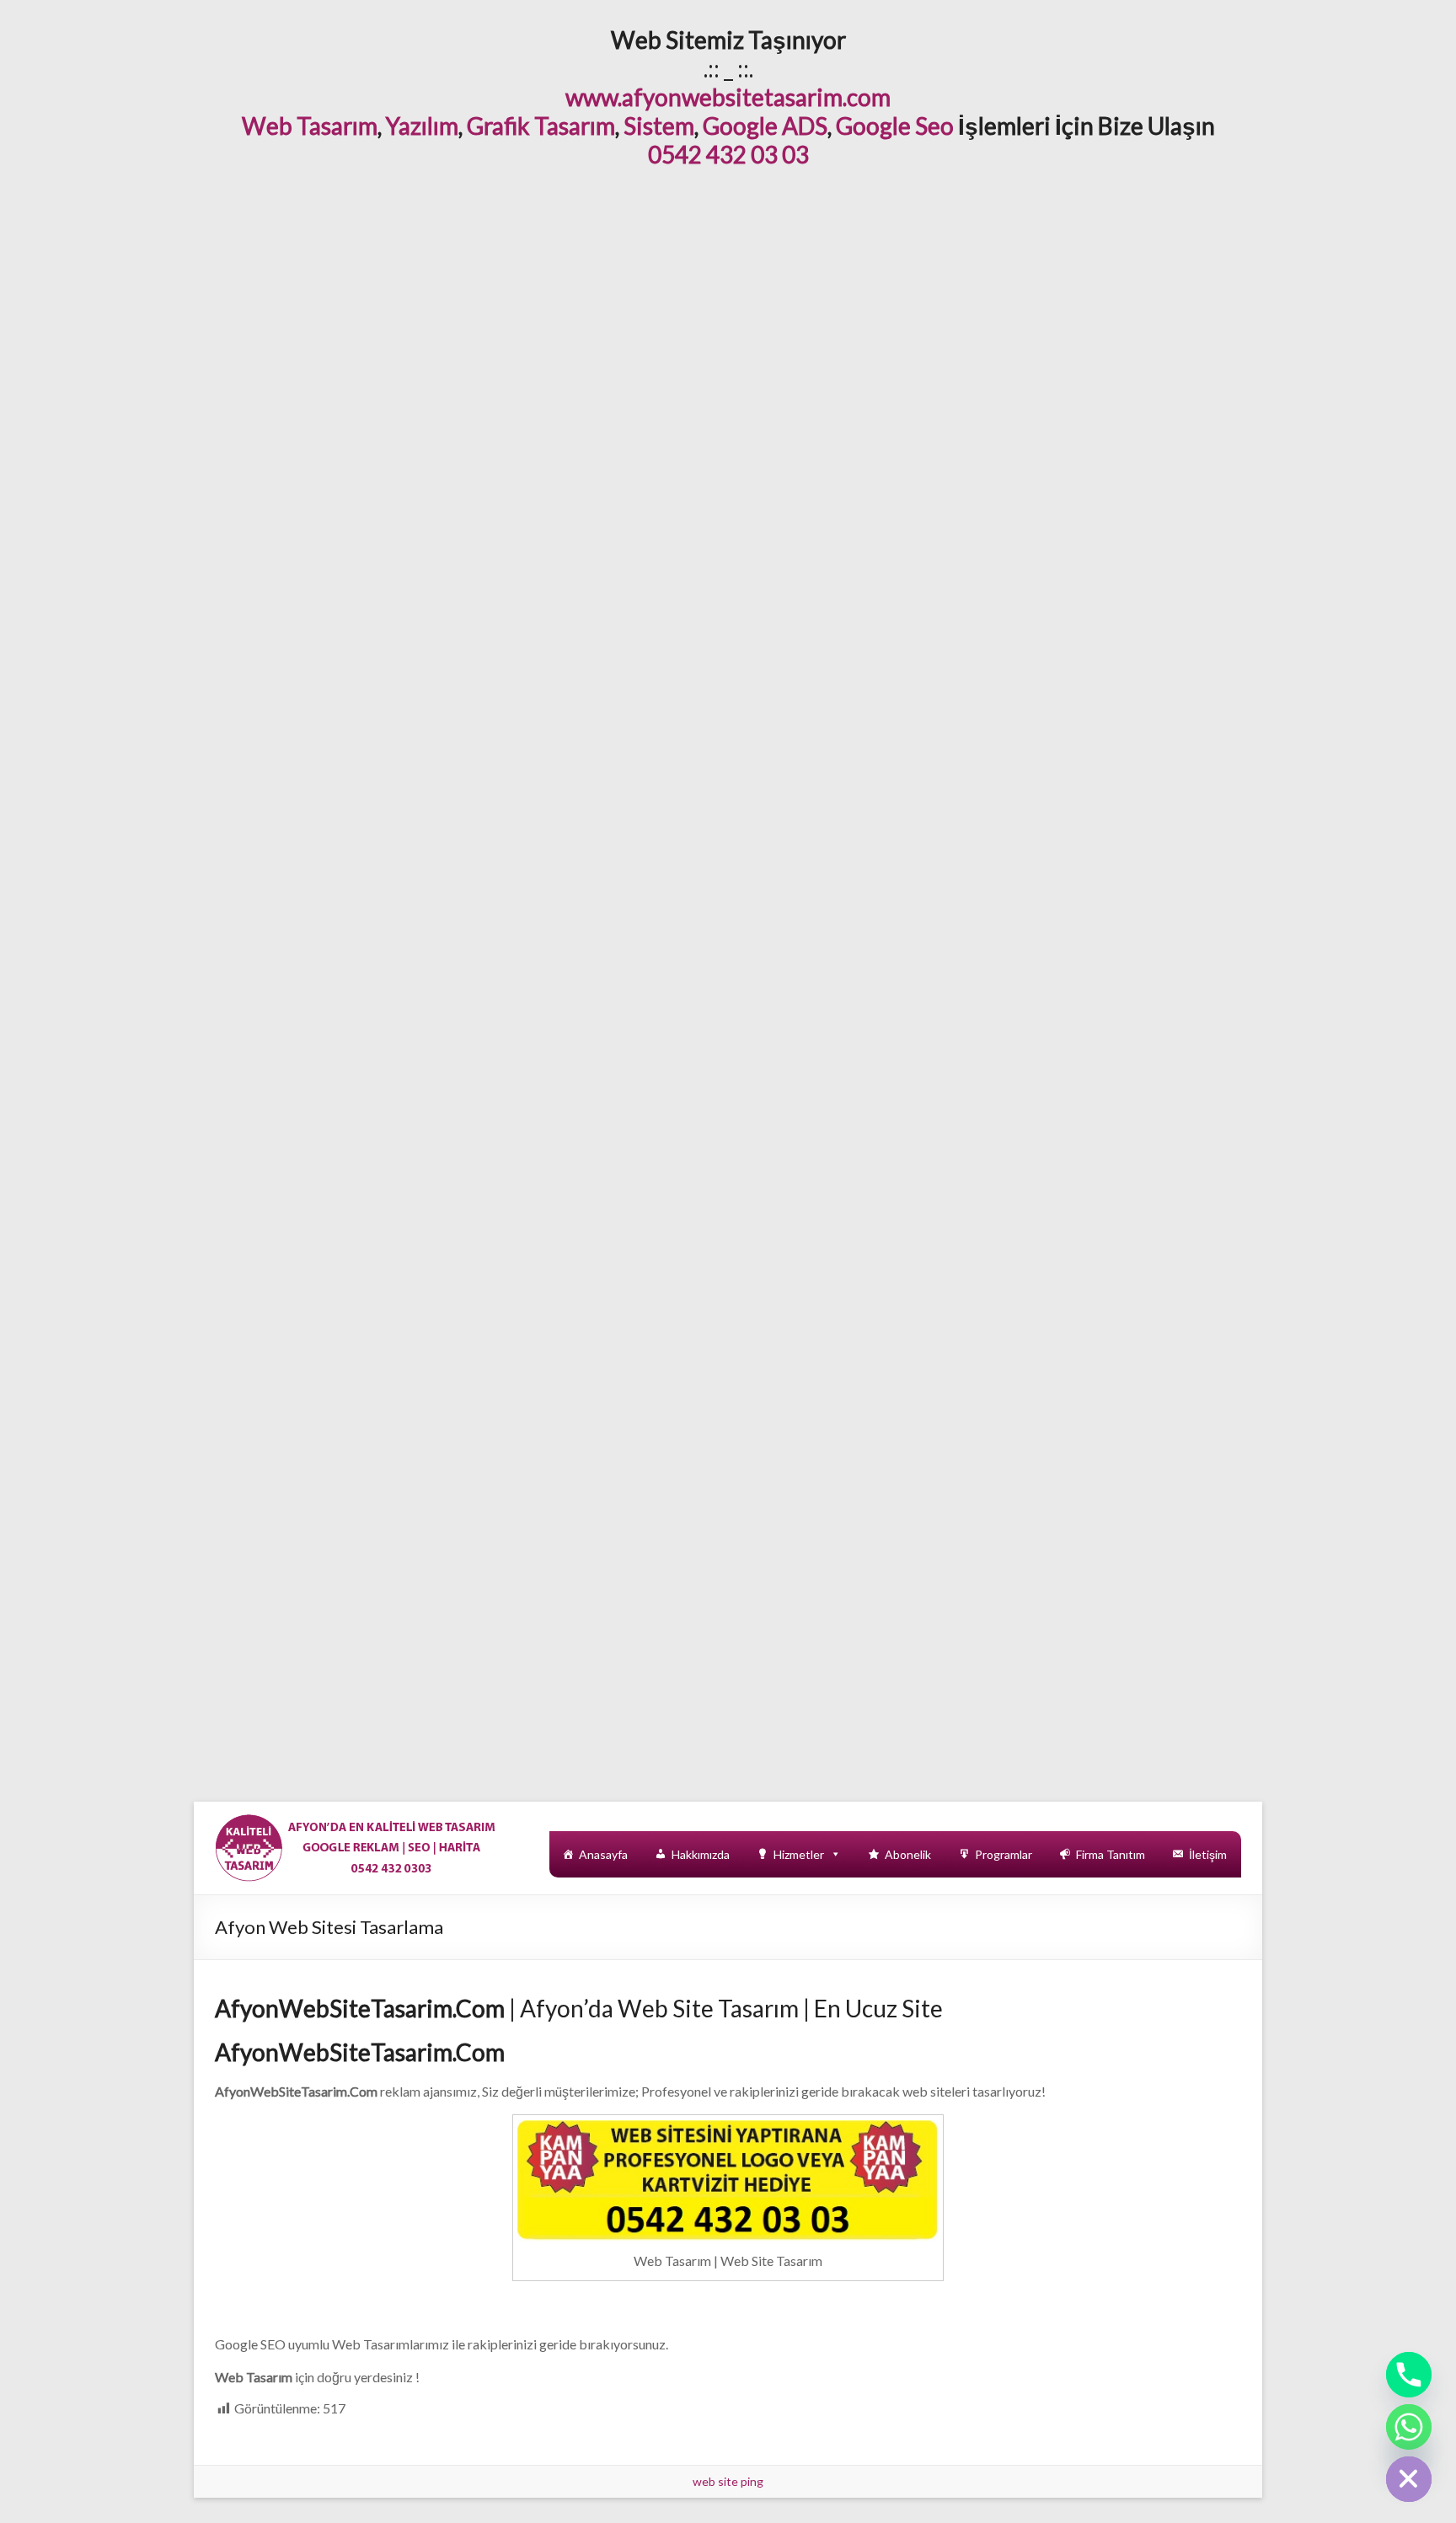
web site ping (728, 2481)
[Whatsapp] (1409, 2427)
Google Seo (895, 126)
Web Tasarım (310, 126)
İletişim (1208, 1854)
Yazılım (422, 126)
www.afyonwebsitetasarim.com (728, 97)
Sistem (659, 126)
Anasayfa (603, 1854)
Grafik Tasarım (541, 126)
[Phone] (1409, 2375)
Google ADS (765, 126)
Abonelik (908, 1854)
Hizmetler (799, 1854)
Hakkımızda (701, 1854)
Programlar (1004, 1854)
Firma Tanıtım (1111, 1854)
